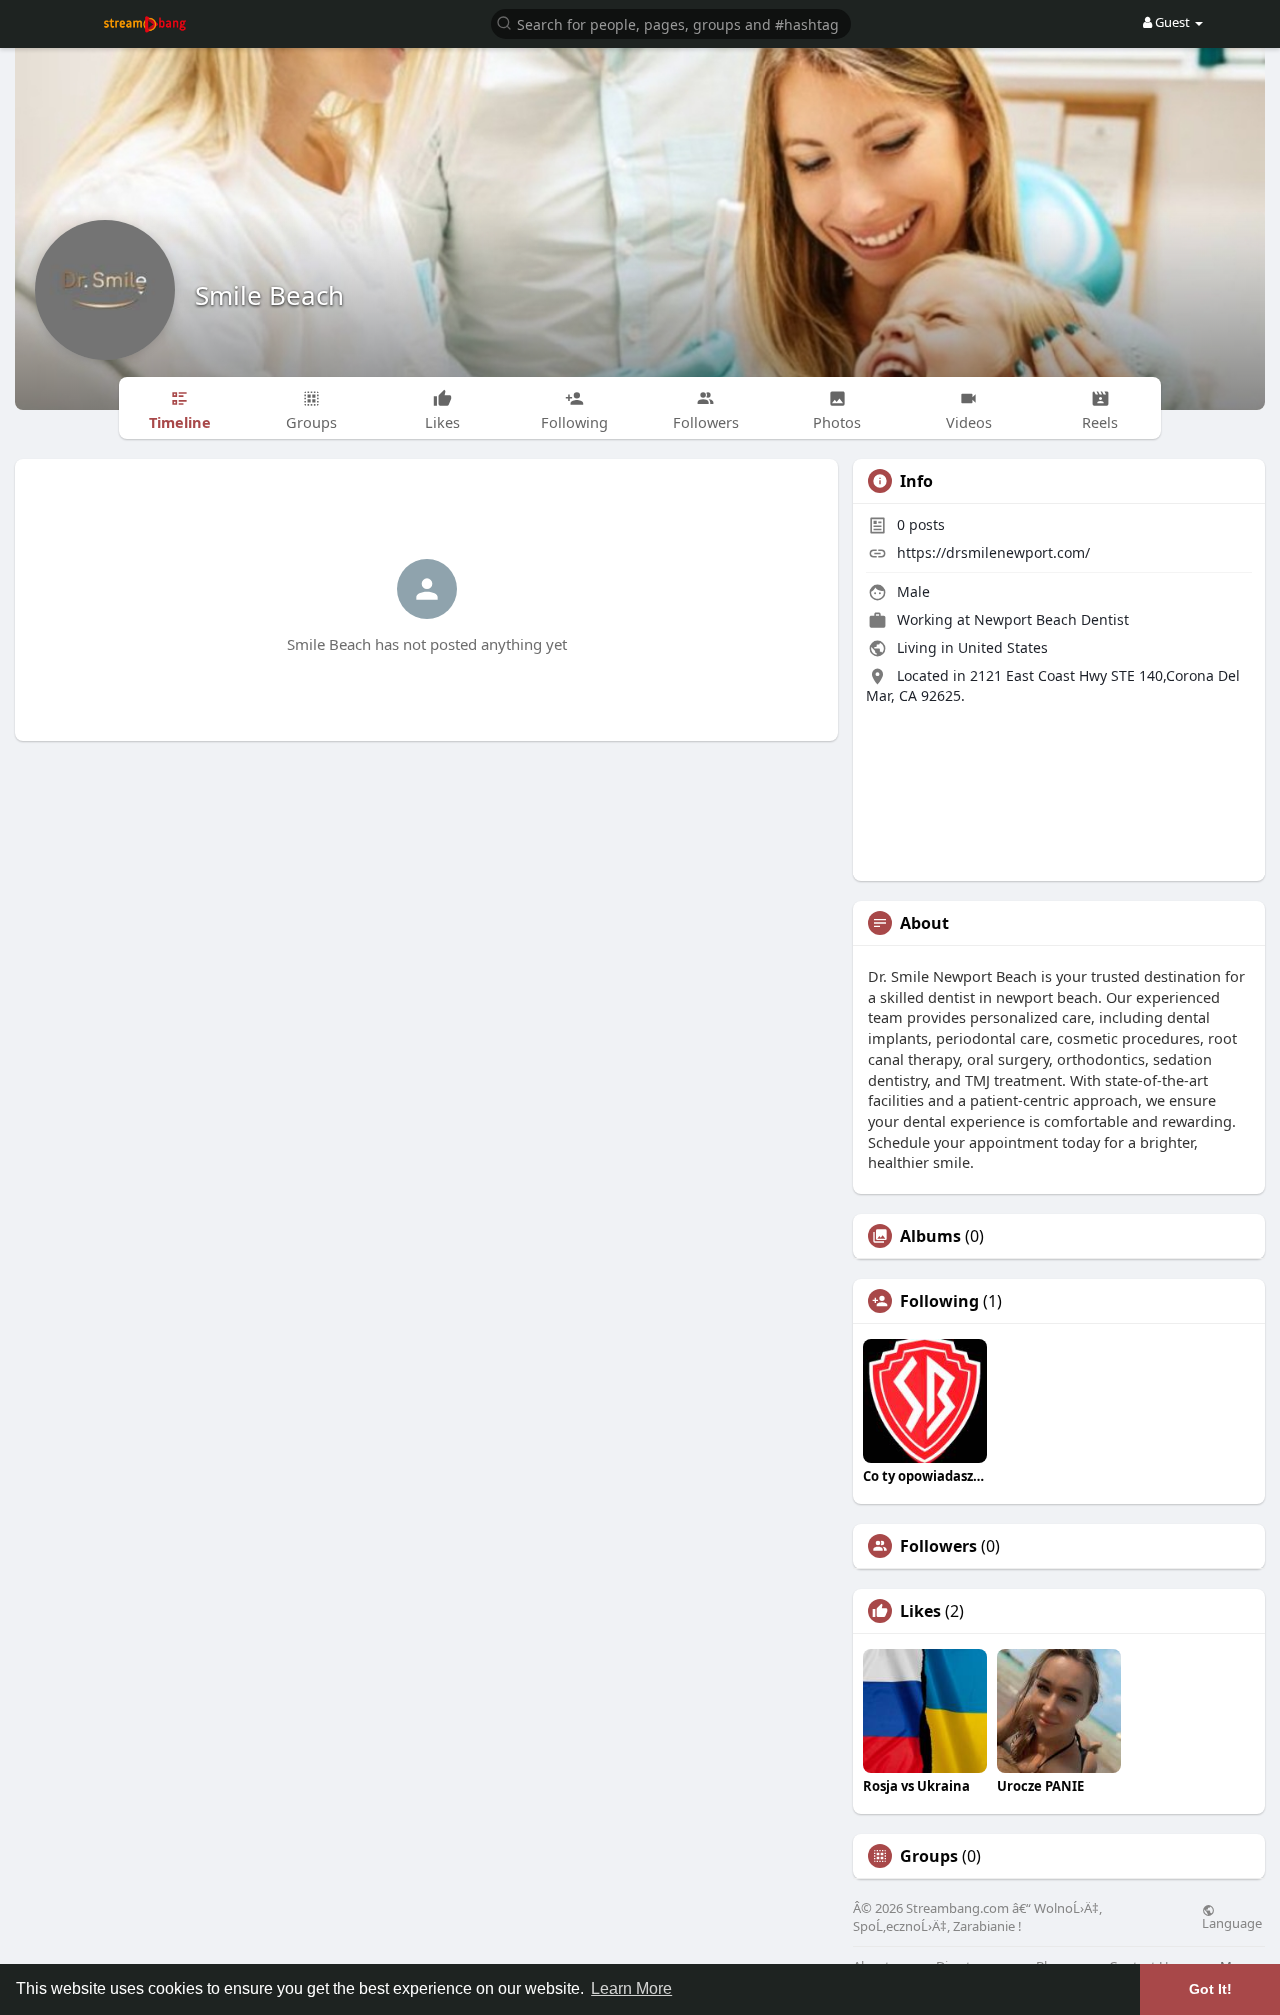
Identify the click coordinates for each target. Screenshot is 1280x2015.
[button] (671, 22)
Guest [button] (1172, 22)
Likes (920, 1611)
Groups (929, 1856)
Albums (930, 1236)
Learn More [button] (631, 1988)
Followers (938, 1546)
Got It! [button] (1210, 1989)
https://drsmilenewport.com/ (993, 552)
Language (1232, 1922)
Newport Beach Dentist (1051, 619)
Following (939, 1301)
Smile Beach (269, 295)
